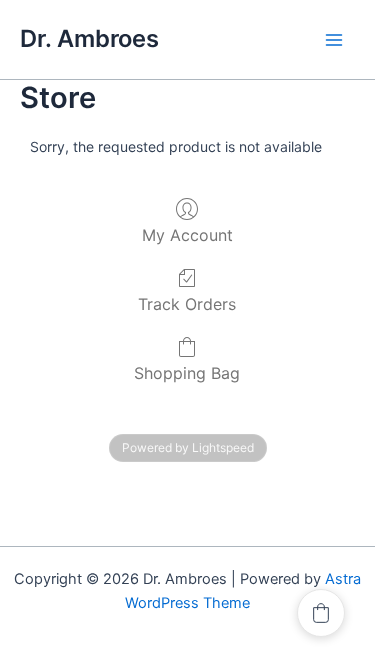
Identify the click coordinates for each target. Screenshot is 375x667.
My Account (187, 235)
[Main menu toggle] (334, 40)
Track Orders (187, 304)
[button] (321, 613)
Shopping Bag (187, 373)
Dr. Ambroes (89, 38)
